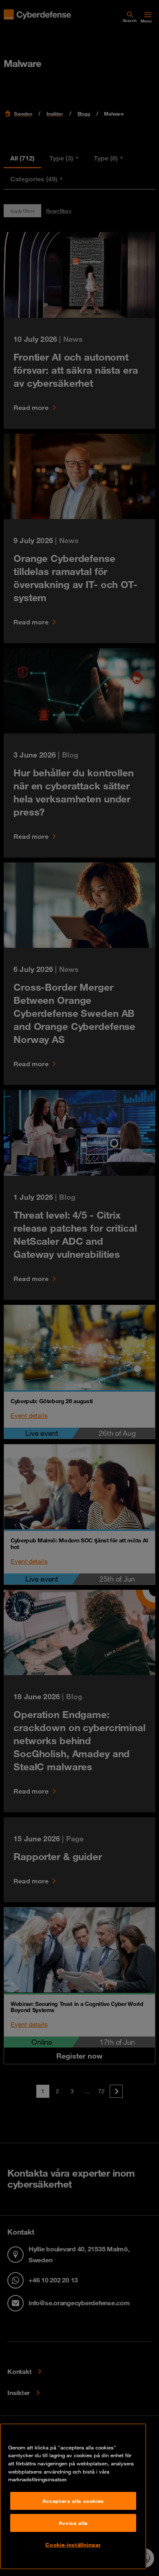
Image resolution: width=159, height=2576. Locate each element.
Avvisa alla (73, 2523)
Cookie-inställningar (73, 2545)
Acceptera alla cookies (73, 2501)
